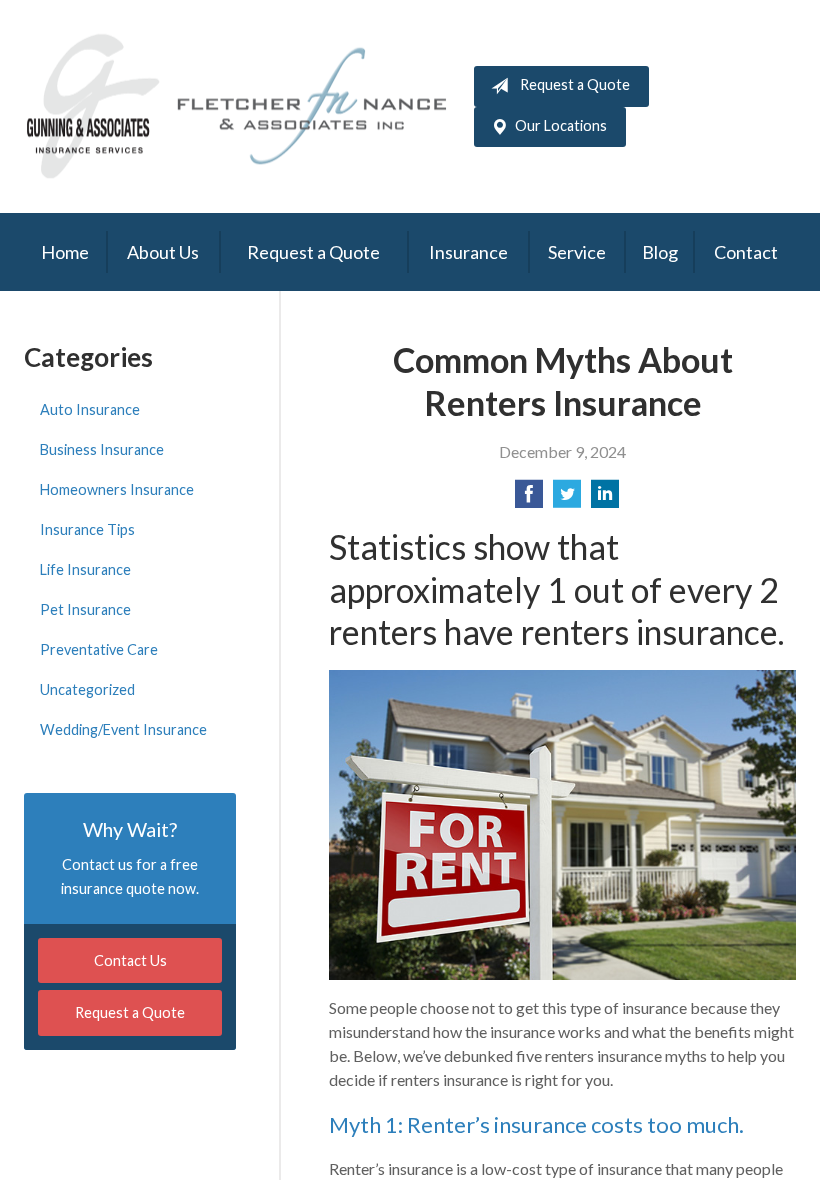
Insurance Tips (87, 529)
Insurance (468, 252)
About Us (163, 252)
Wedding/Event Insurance (123, 729)
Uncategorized (87, 689)
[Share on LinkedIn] (605, 499)
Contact (746, 252)
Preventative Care (99, 649)
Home (65, 252)
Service (577, 252)
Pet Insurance (85, 609)
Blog (660, 252)
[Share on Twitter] (567, 499)
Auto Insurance (90, 409)
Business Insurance (102, 449)
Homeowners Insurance (117, 489)
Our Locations (561, 125)
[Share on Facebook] (529, 499)
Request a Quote (575, 84)
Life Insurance (85, 569)
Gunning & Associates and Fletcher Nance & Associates (249, 106)
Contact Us (130, 960)
